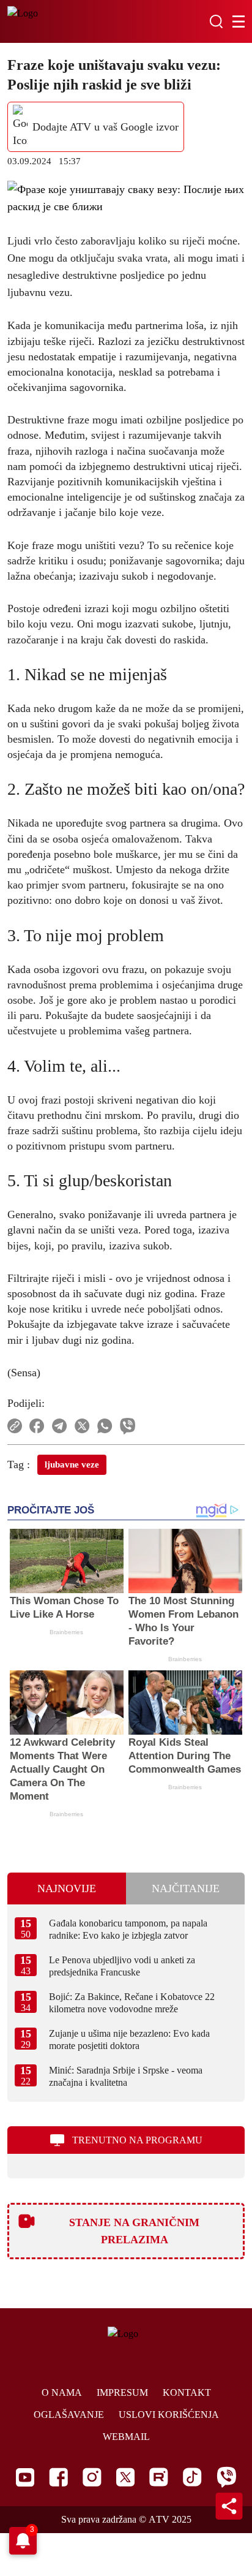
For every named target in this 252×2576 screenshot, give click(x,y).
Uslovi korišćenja (169, 2415)
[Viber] (226, 2477)
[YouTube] (25, 2477)
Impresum (122, 2392)
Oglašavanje (69, 2415)
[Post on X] (82, 1426)
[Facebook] (58, 2477)
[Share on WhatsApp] (105, 1426)
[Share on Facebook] (37, 1426)
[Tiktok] (192, 2477)
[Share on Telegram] (60, 1426)
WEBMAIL (126, 2437)
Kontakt (187, 2392)
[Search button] (216, 21)
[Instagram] (92, 2477)
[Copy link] (15, 1426)
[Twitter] (125, 2477)
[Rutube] (159, 2477)
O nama (62, 2392)
